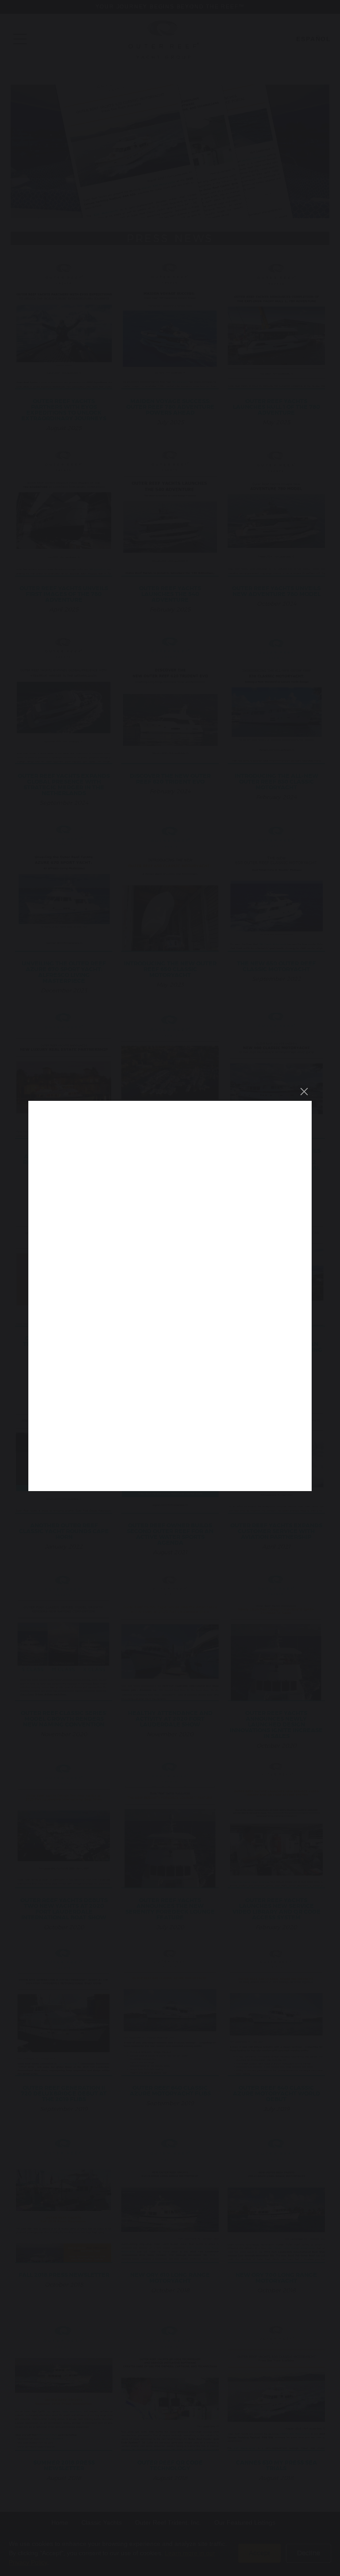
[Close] (304, 1092)
